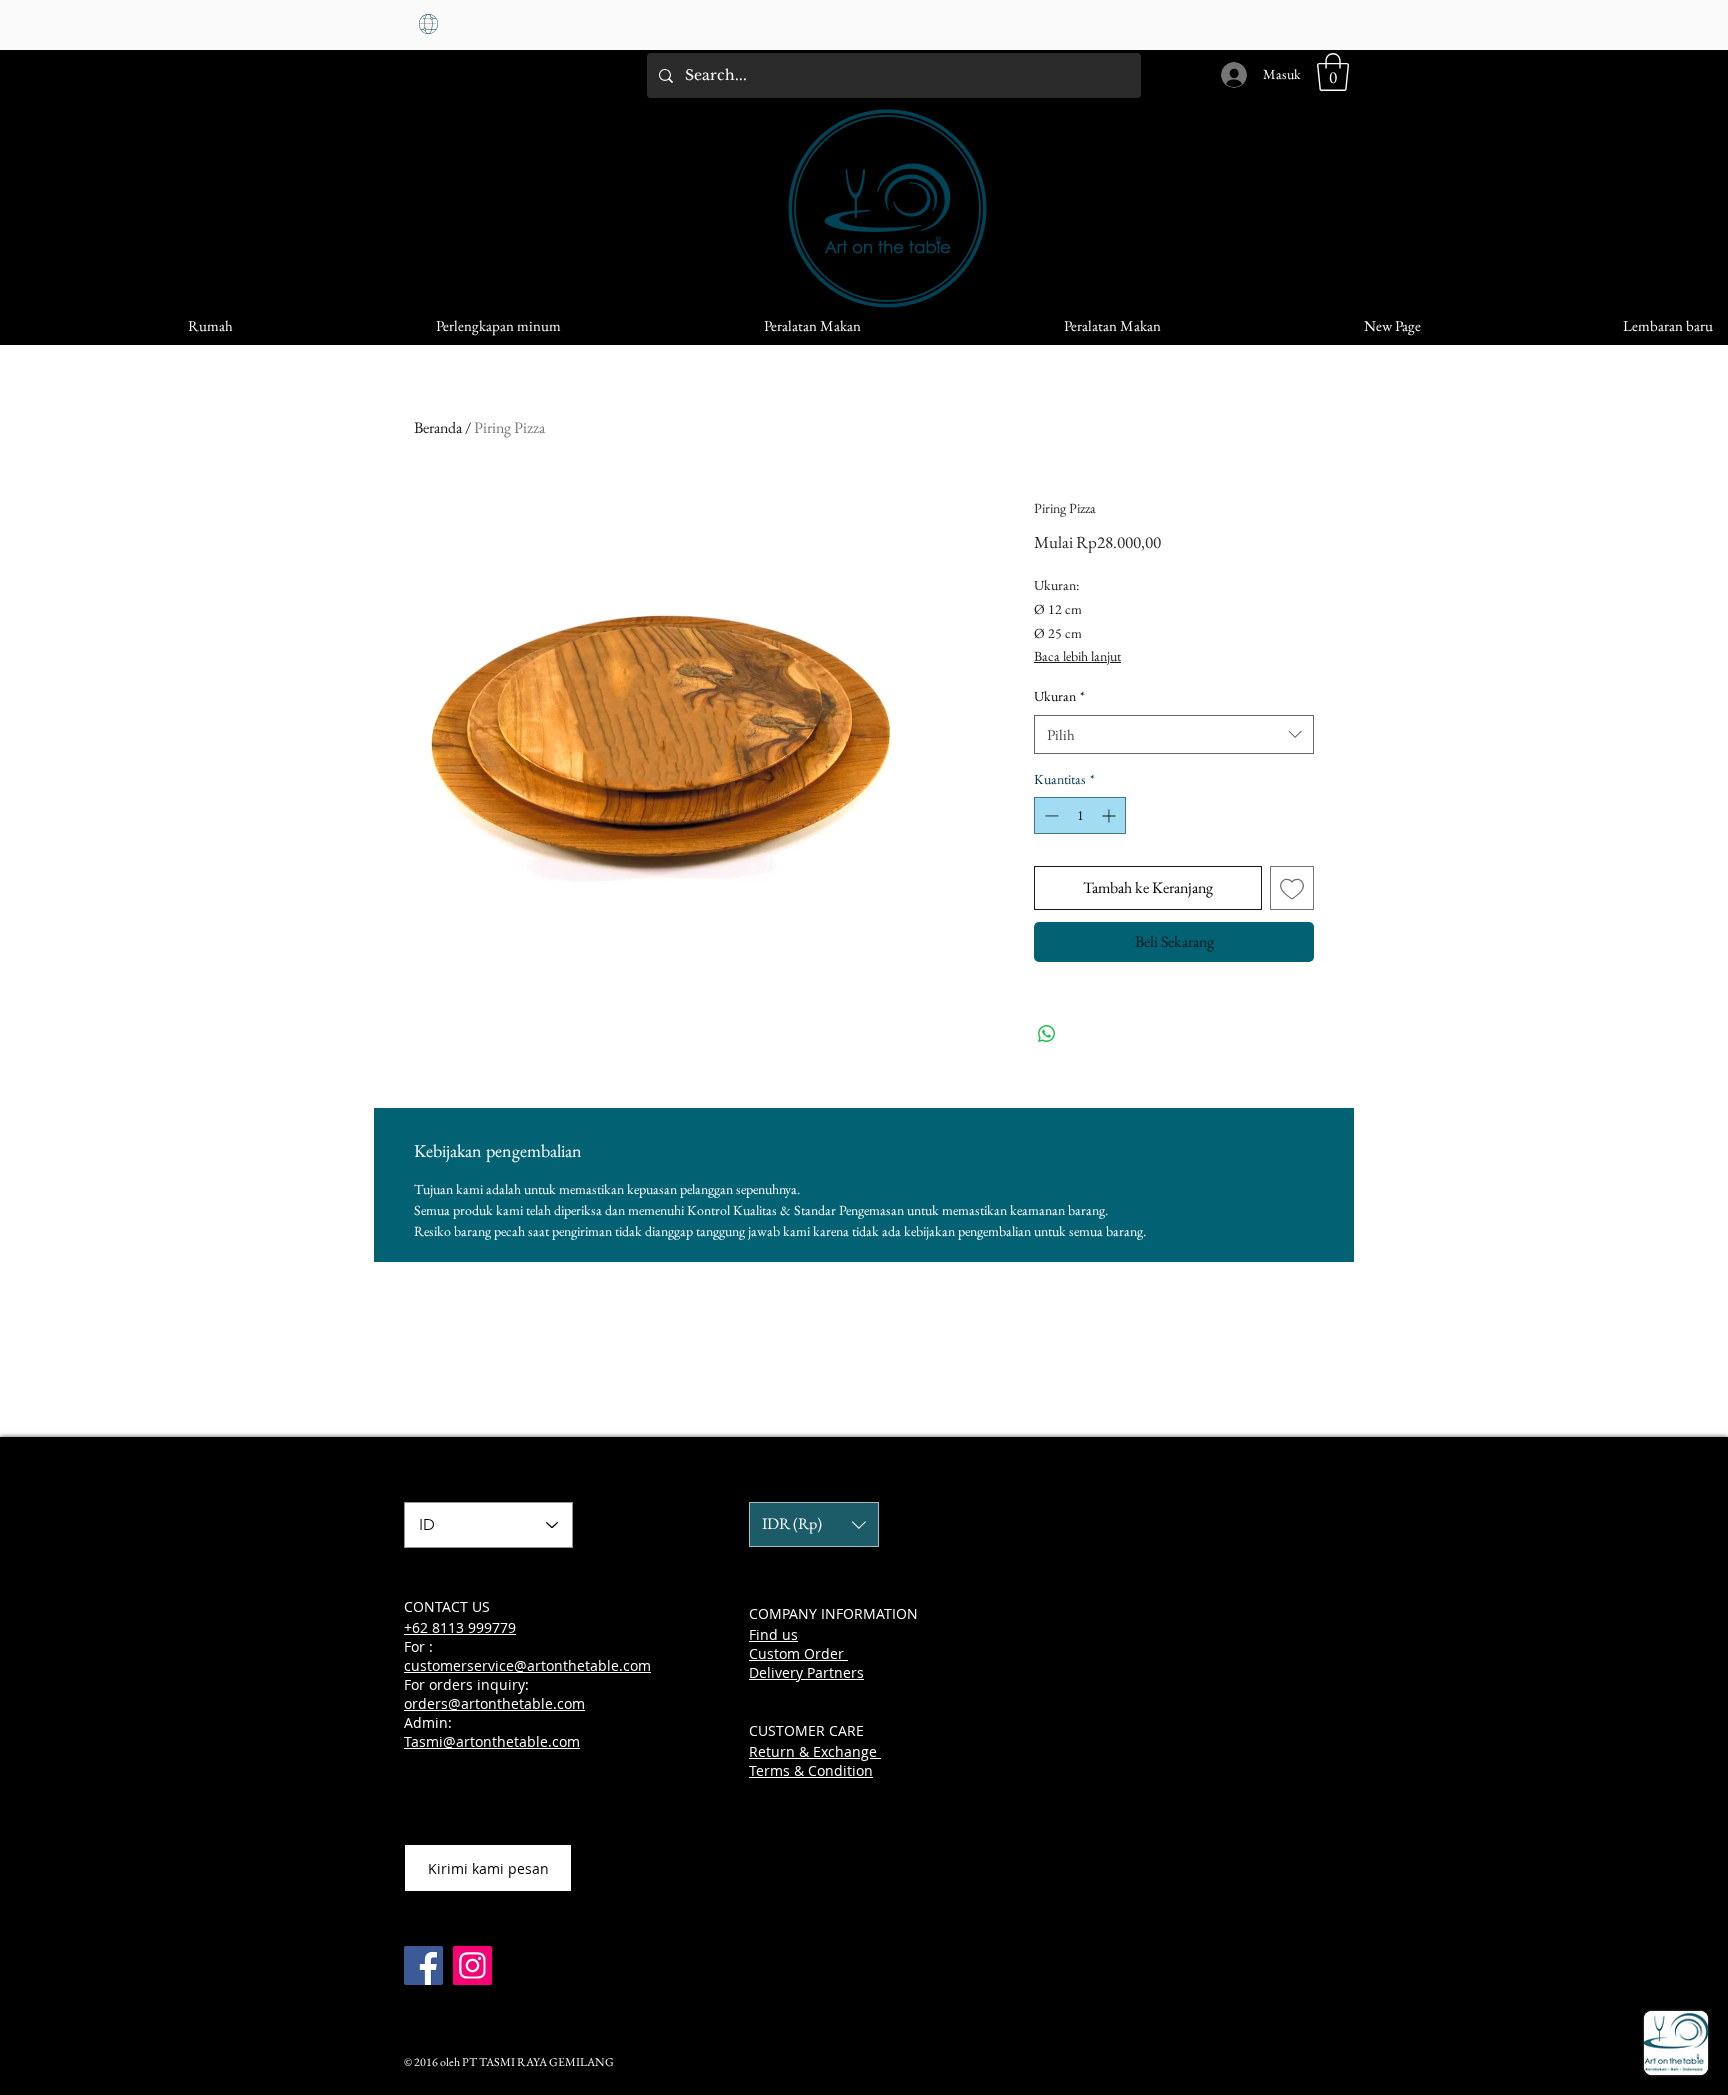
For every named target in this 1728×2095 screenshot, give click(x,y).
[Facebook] (423, 1965)
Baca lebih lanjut (1077, 656)
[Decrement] (1049, 815)
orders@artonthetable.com (494, 1703)
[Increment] (1110, 815)
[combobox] (1174, 734)
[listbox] (814, 1524)
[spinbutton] (1080, 815)
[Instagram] (472, 1965)
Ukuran (1059, 696)
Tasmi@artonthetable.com (492, 1741)
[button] (1333, 72)
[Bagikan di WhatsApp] (1047, 1034)
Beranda (438, 427)
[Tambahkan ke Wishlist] (1292, 888)
